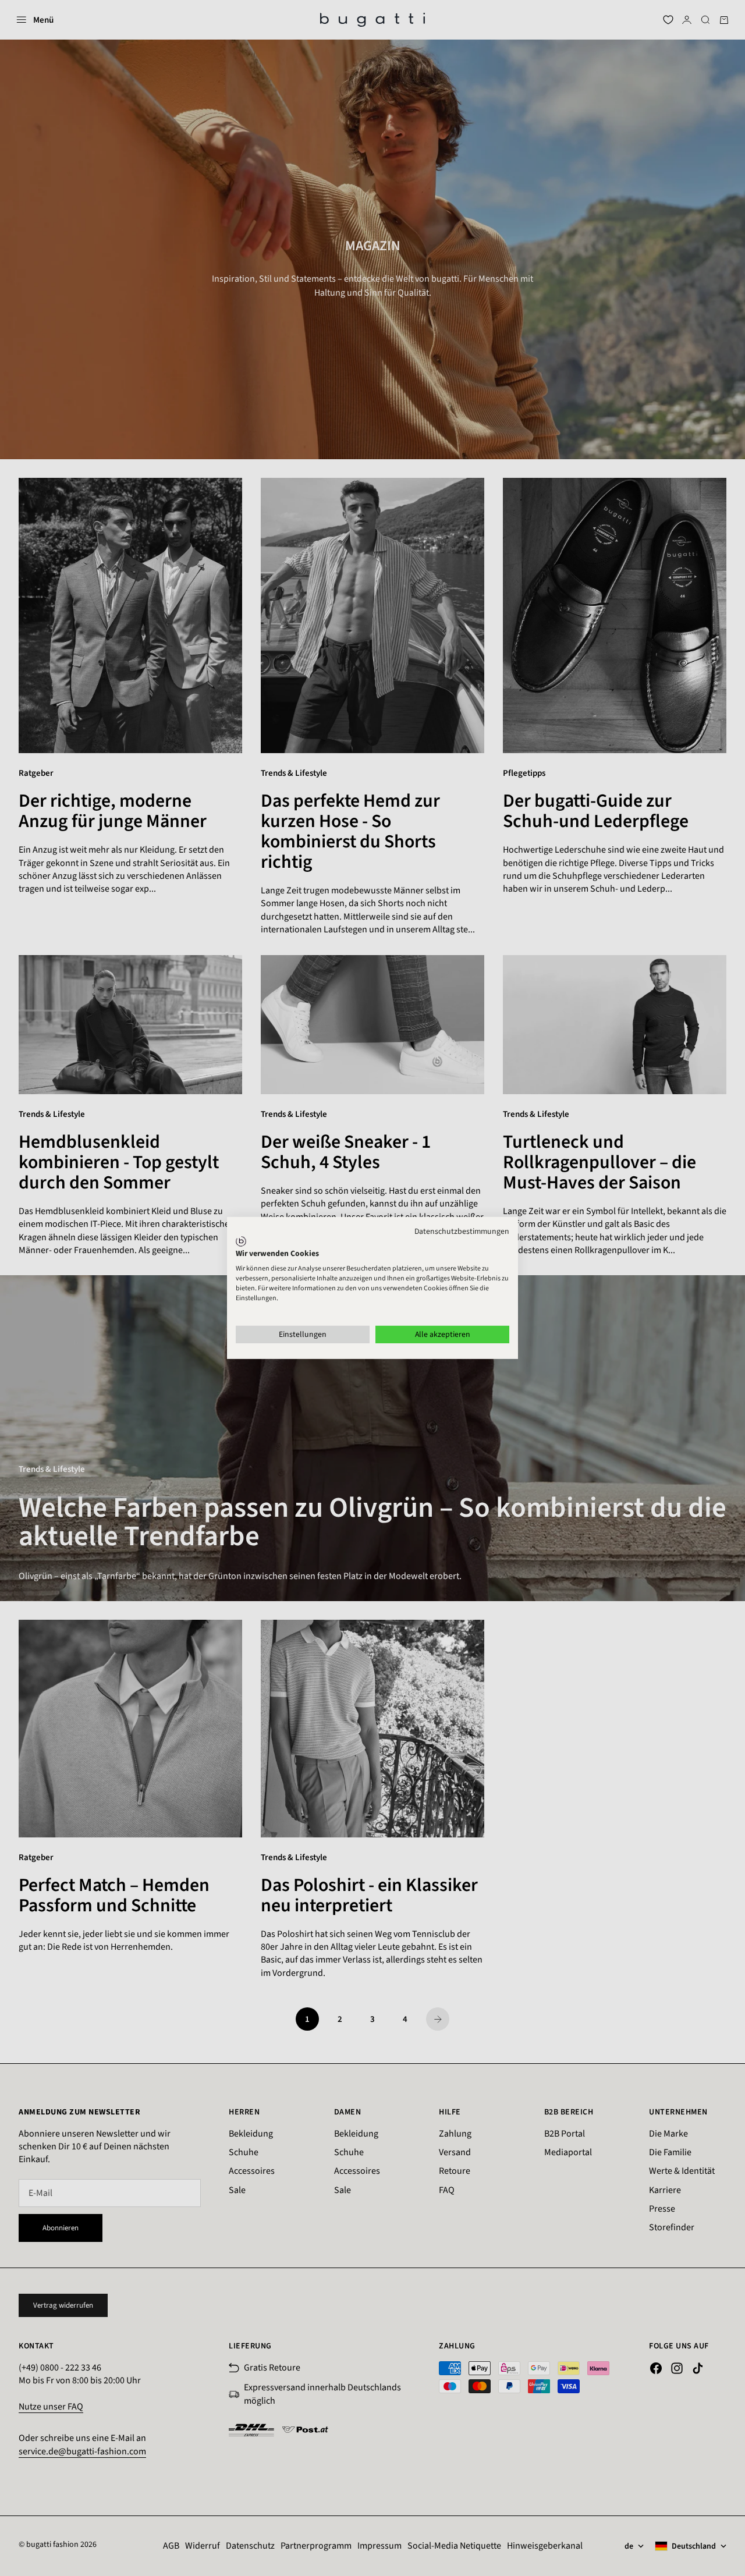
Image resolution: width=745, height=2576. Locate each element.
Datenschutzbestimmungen (462, 1232)
